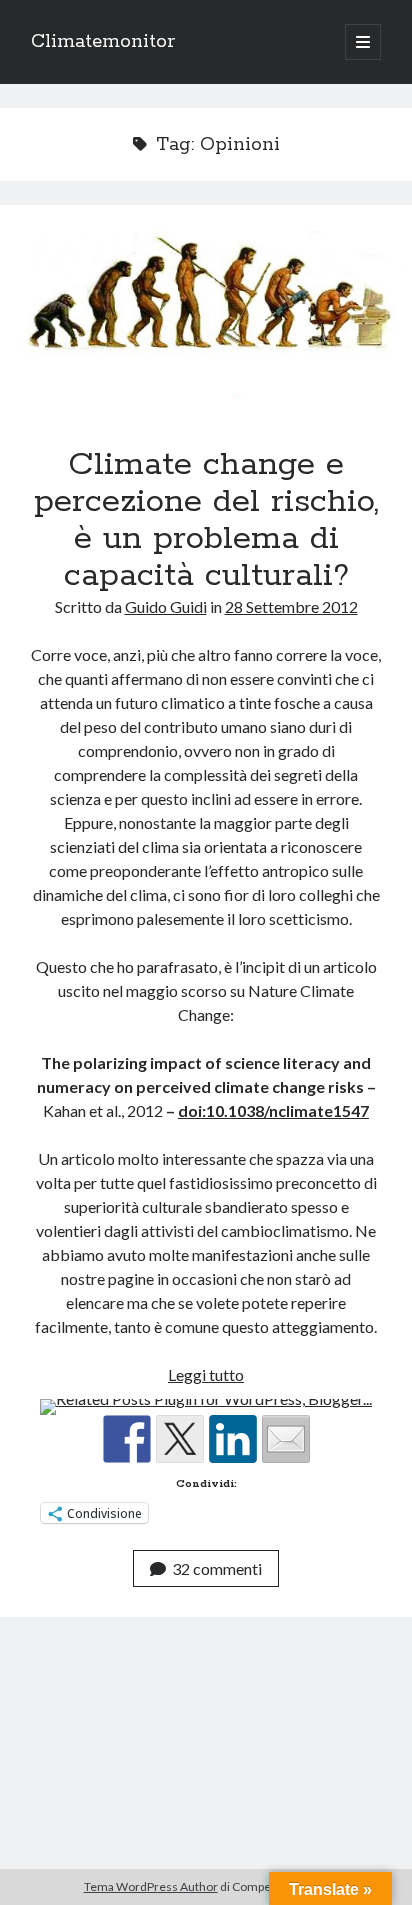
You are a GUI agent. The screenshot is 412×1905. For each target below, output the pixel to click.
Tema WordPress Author (151, 1886)
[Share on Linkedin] (233, 1439)
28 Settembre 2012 (291, 606)
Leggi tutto (206, 1374)
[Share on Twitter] (180, 1439)
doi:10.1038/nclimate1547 (273, 1110)
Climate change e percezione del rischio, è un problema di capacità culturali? (206, 308)
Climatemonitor (103, 42)
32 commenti (217, 1568)
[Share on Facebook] (127, 1439)
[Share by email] (286, 1439)
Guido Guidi (166, 606)
